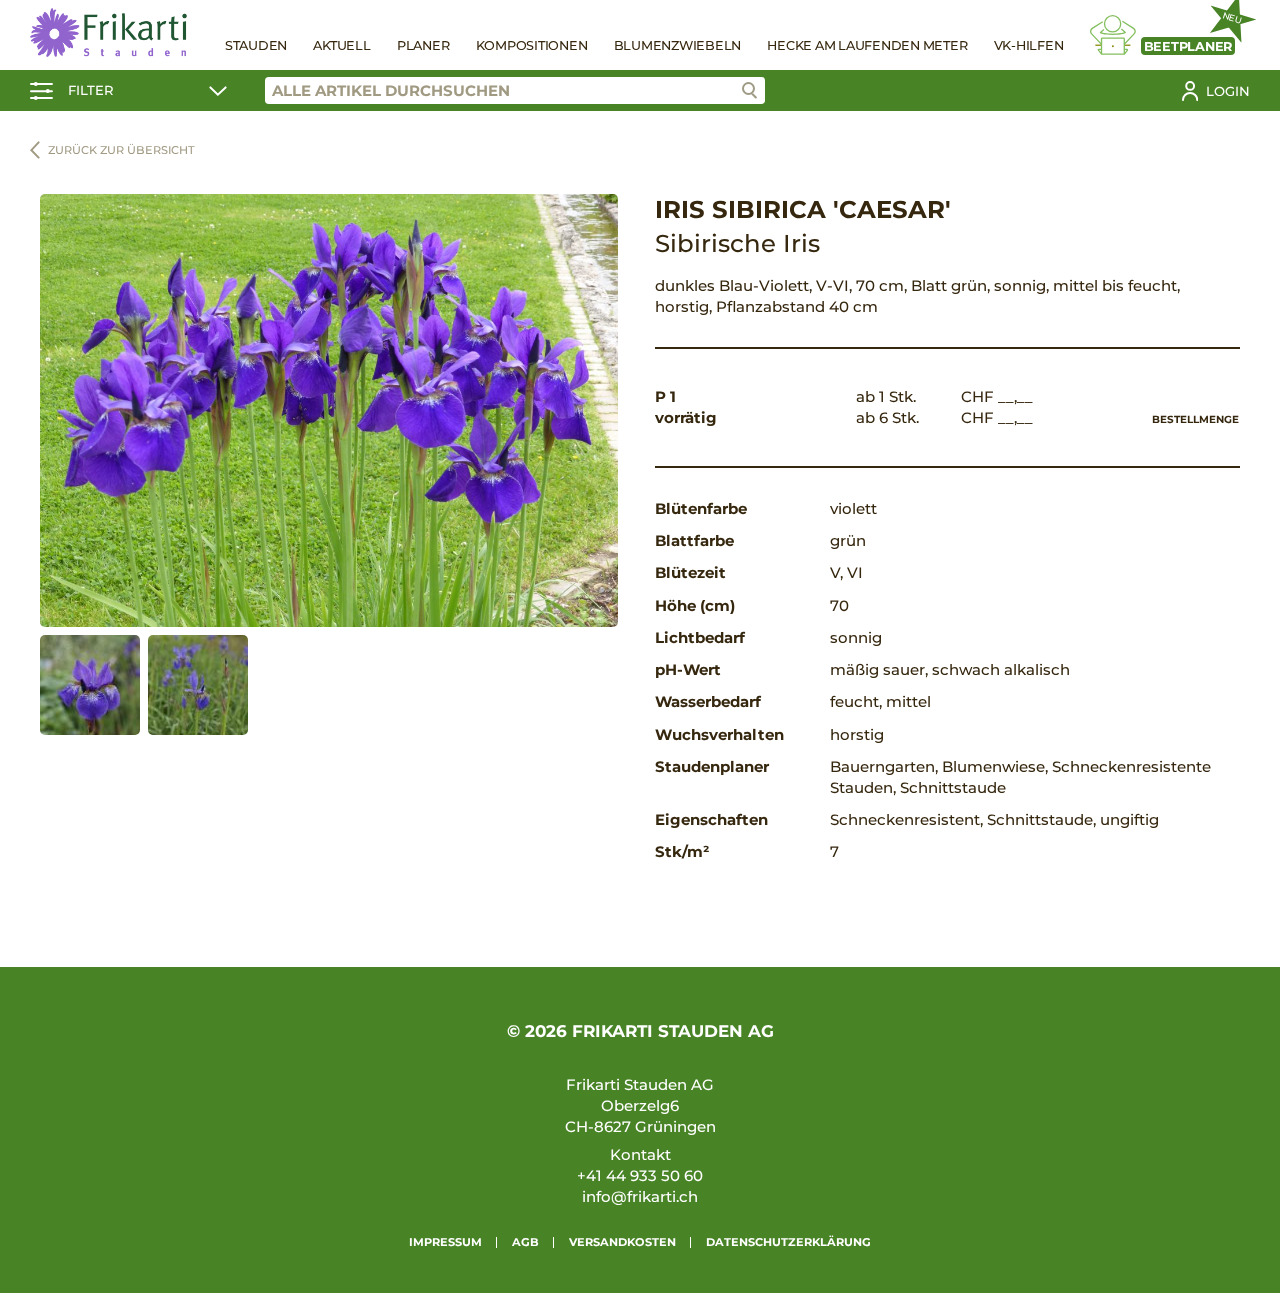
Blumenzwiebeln (678, 45)
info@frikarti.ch (640, 1196)
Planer (423, 45)
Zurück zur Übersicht (121, 150)
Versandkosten (622, 1242)
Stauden (256, 45)
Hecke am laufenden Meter (867, 45)
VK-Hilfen (1029, 45)
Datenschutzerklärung (788, 1242)
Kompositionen (532, 45)
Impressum (445, 1242)
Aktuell (341, 45)
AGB (525, 1242)
